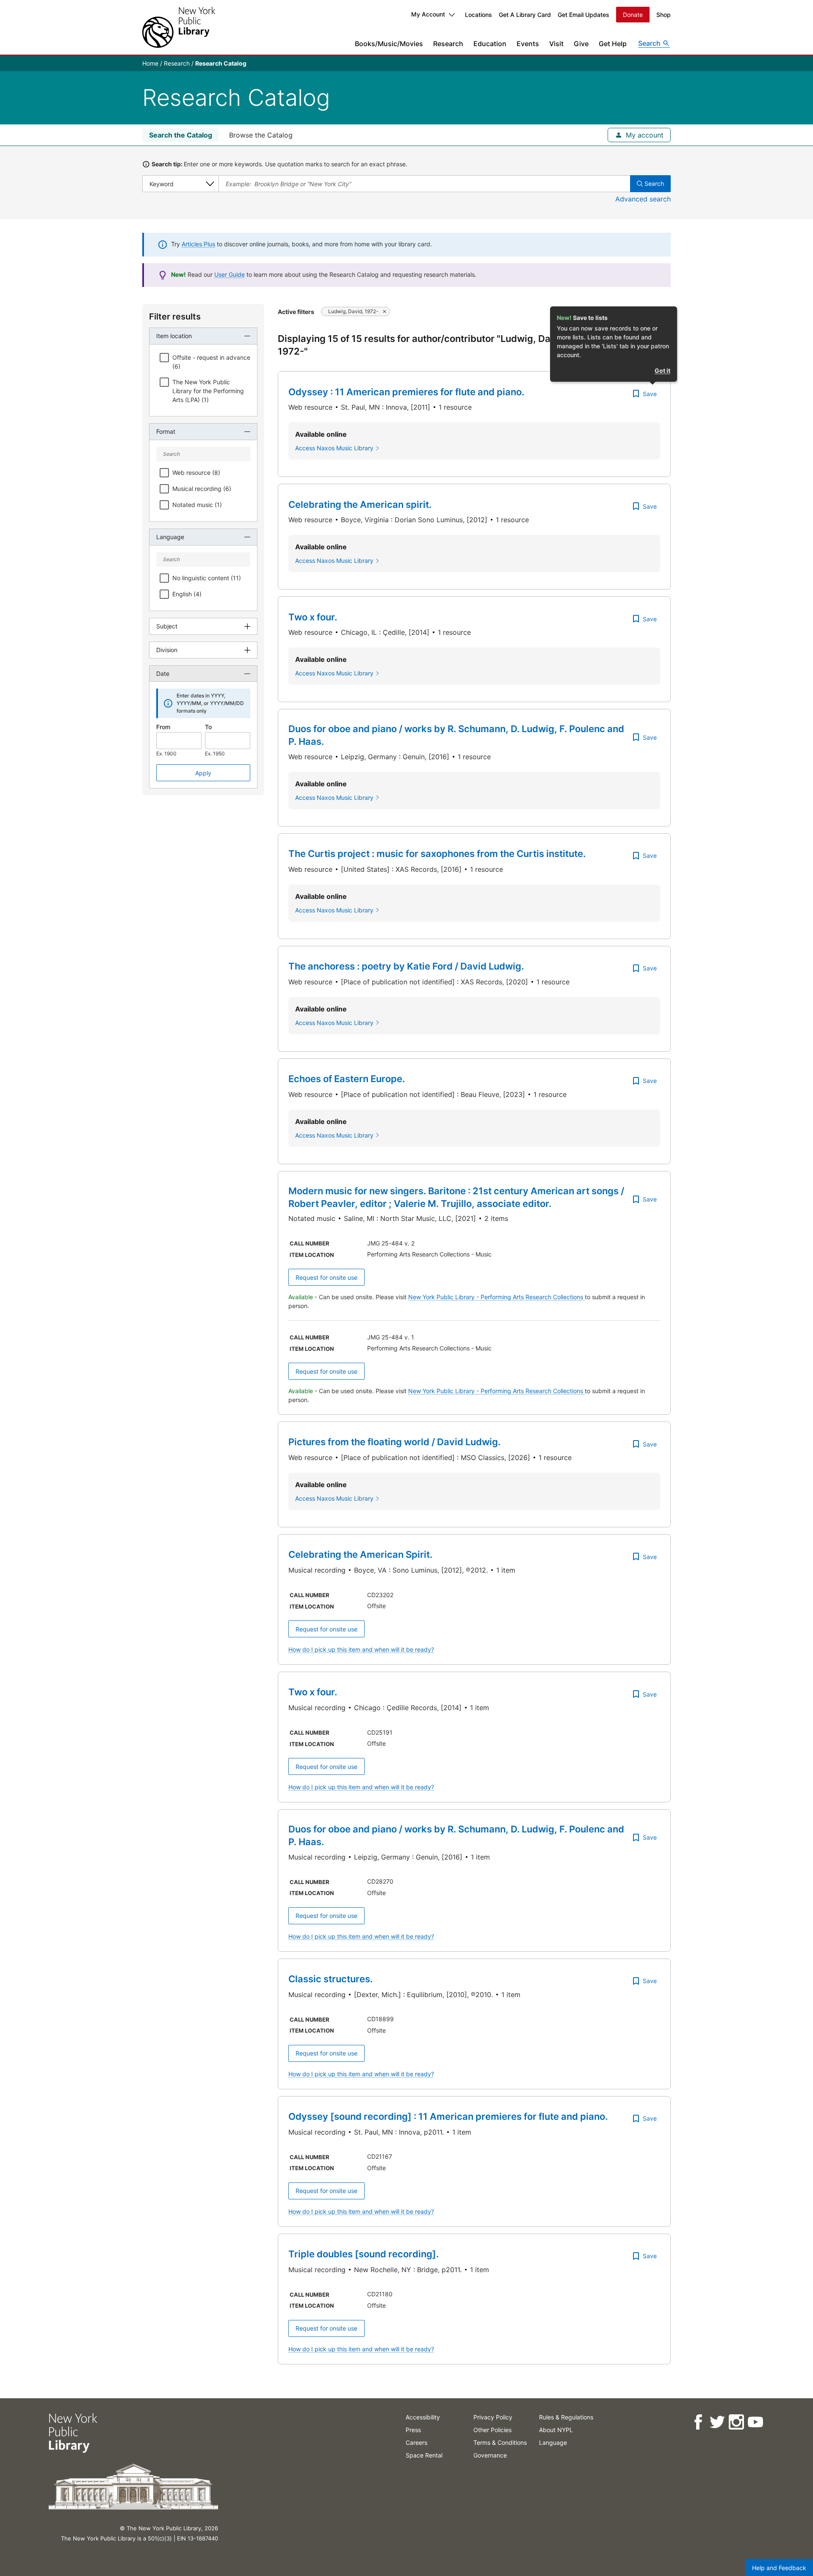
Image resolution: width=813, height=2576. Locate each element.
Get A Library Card (525, 15)
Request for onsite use (326, 1277)
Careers (416, 2442)
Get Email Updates (583, 15)
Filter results (175, 317)
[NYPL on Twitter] (717, 2422)
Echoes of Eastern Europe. (347, 1079)
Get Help (613, 44)
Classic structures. (330, 1979)
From (163, 727)
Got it (662, 371)
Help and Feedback (779, 2568)
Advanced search (643, 199)
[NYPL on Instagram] (736, 2422)
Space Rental (424, 2455)
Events (528, 44)
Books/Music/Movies (389, 44)
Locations (478, 15)
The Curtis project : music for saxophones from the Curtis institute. (437, 854)
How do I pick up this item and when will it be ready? (361, 1649)
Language (553, 2442)
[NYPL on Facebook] (698, 2422)
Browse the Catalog (261, 135)
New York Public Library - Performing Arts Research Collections (496, 1297)
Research (448, 44)
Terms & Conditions (500, 2442)
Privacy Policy (493, 2417)
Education (490, 44)
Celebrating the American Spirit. (360, 1554)
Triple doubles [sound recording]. (364, 2254)
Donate (633, 15)
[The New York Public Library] (179, 27)
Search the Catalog (181, 135)
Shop (664, 15)
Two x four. (313, 617)
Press (413, 2430)
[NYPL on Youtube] (755, 2422)
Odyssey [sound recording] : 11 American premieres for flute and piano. (448, 2116)
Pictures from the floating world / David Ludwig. (394, 1442)
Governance (490, 2455)
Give (581, 44)
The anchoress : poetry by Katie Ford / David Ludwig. (406, 966)
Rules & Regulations (566, 2417)
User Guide (230, 274)
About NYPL (556, 2430)
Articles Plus (198, 244)
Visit (556, 44)
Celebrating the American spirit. (360, 504)
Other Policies (492, 2430)
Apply (203, 773)
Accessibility (423, 2417)
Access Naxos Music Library (334, 448)
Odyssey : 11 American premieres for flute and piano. (406, 392)
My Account (428, 14)
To (208, 727)
